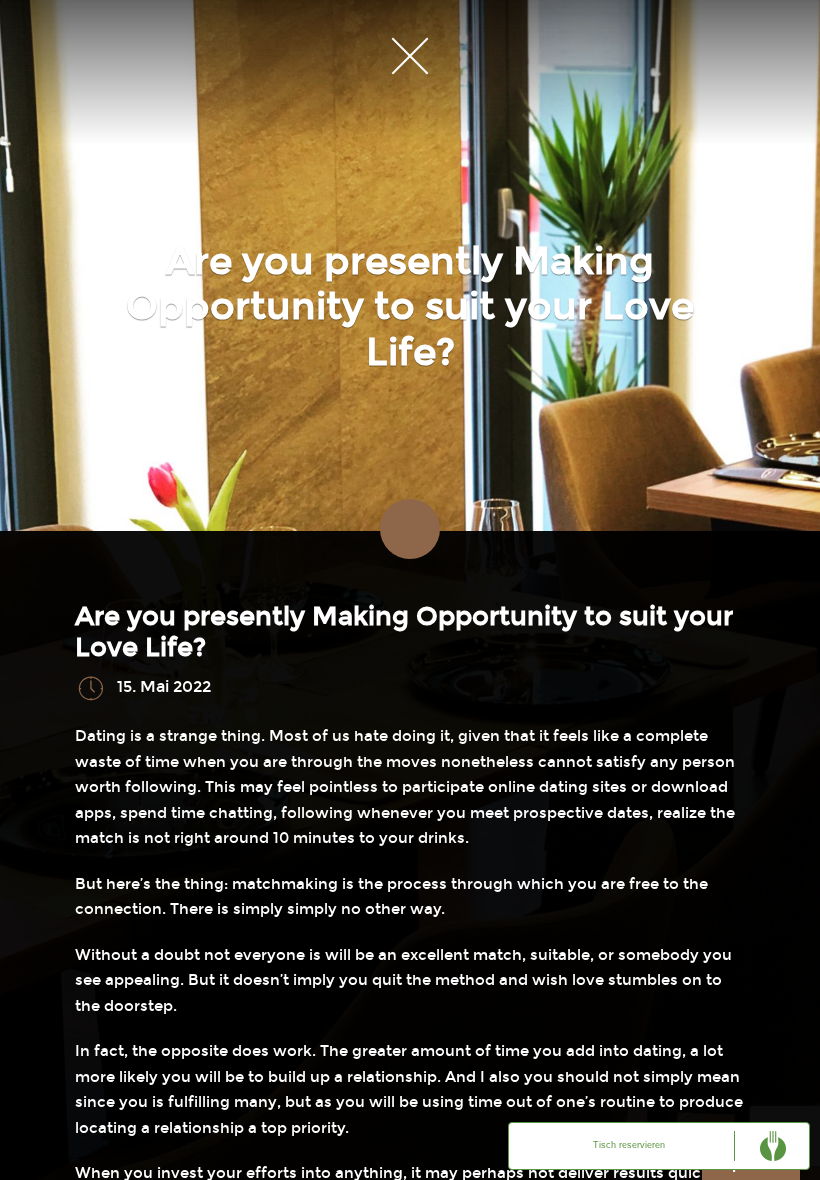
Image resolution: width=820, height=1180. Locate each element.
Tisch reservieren (629, 1145)
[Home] (410, 55)
